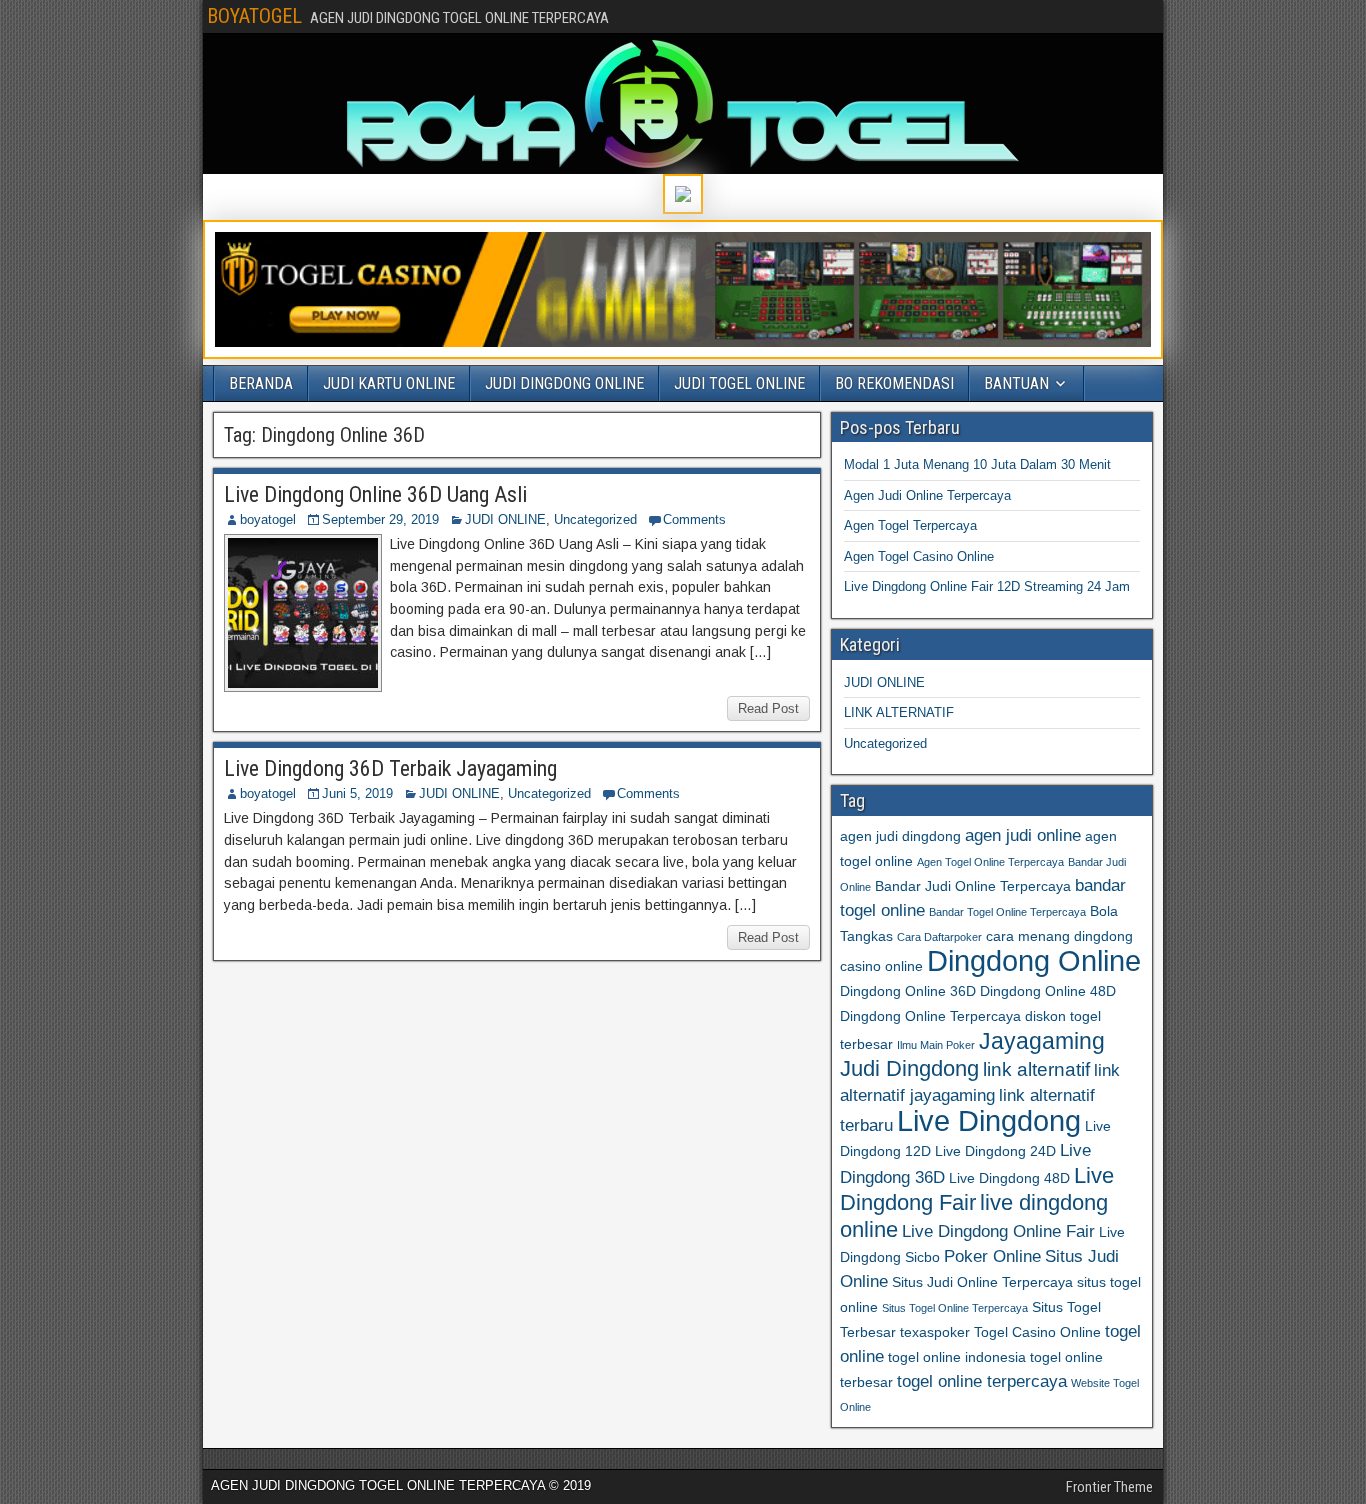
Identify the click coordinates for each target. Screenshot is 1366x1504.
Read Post (768, 708)
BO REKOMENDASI (894, 383)
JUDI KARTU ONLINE (389, 383)
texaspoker (935, 1332)
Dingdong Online (1034, 961)
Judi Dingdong (909, 1068)
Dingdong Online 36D (908, 991)
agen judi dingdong (900, 836)
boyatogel (268, 519)
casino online (881, 966)
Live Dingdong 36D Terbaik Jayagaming (390, 768)
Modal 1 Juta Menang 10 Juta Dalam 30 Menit (977, 464)
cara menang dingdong (1059, 936)
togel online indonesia (957, 1357)
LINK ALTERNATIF (899, 712)
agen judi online (1023, 835)
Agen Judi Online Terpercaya (927, 495)
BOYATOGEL (254, 16)
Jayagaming (1042, 1041)
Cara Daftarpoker (939, 937)
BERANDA (261, 383)
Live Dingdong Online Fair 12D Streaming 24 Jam (987, 586)
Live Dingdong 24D (995, 1151)
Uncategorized (595, 519)
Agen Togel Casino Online (919, 556)
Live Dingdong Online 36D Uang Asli (375, 494)
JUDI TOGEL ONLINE (739, 383)
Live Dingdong (989, 1120)
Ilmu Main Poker (936, 1045)
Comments (694, 519)
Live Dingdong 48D (1009, 1178)
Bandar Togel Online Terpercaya (1007, 912)
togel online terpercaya (982, 1381)
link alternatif (1036, 1069)
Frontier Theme (1109, 1487)
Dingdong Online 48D (1048, 991)
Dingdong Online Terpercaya (930, 1016)
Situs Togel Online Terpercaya (955, 1308)
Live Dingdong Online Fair (998, 1231)
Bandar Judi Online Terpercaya (973, 886)
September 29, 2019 (380, 519)
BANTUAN (1016, 383)
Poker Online (992, 1256)
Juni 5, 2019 (357, 793)
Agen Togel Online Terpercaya (990, 862)
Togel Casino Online (1037, 1332)
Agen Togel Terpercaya (910, 525)
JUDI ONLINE (505, 519)
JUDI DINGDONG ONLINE (564, 383)
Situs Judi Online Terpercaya (982, 1282)
